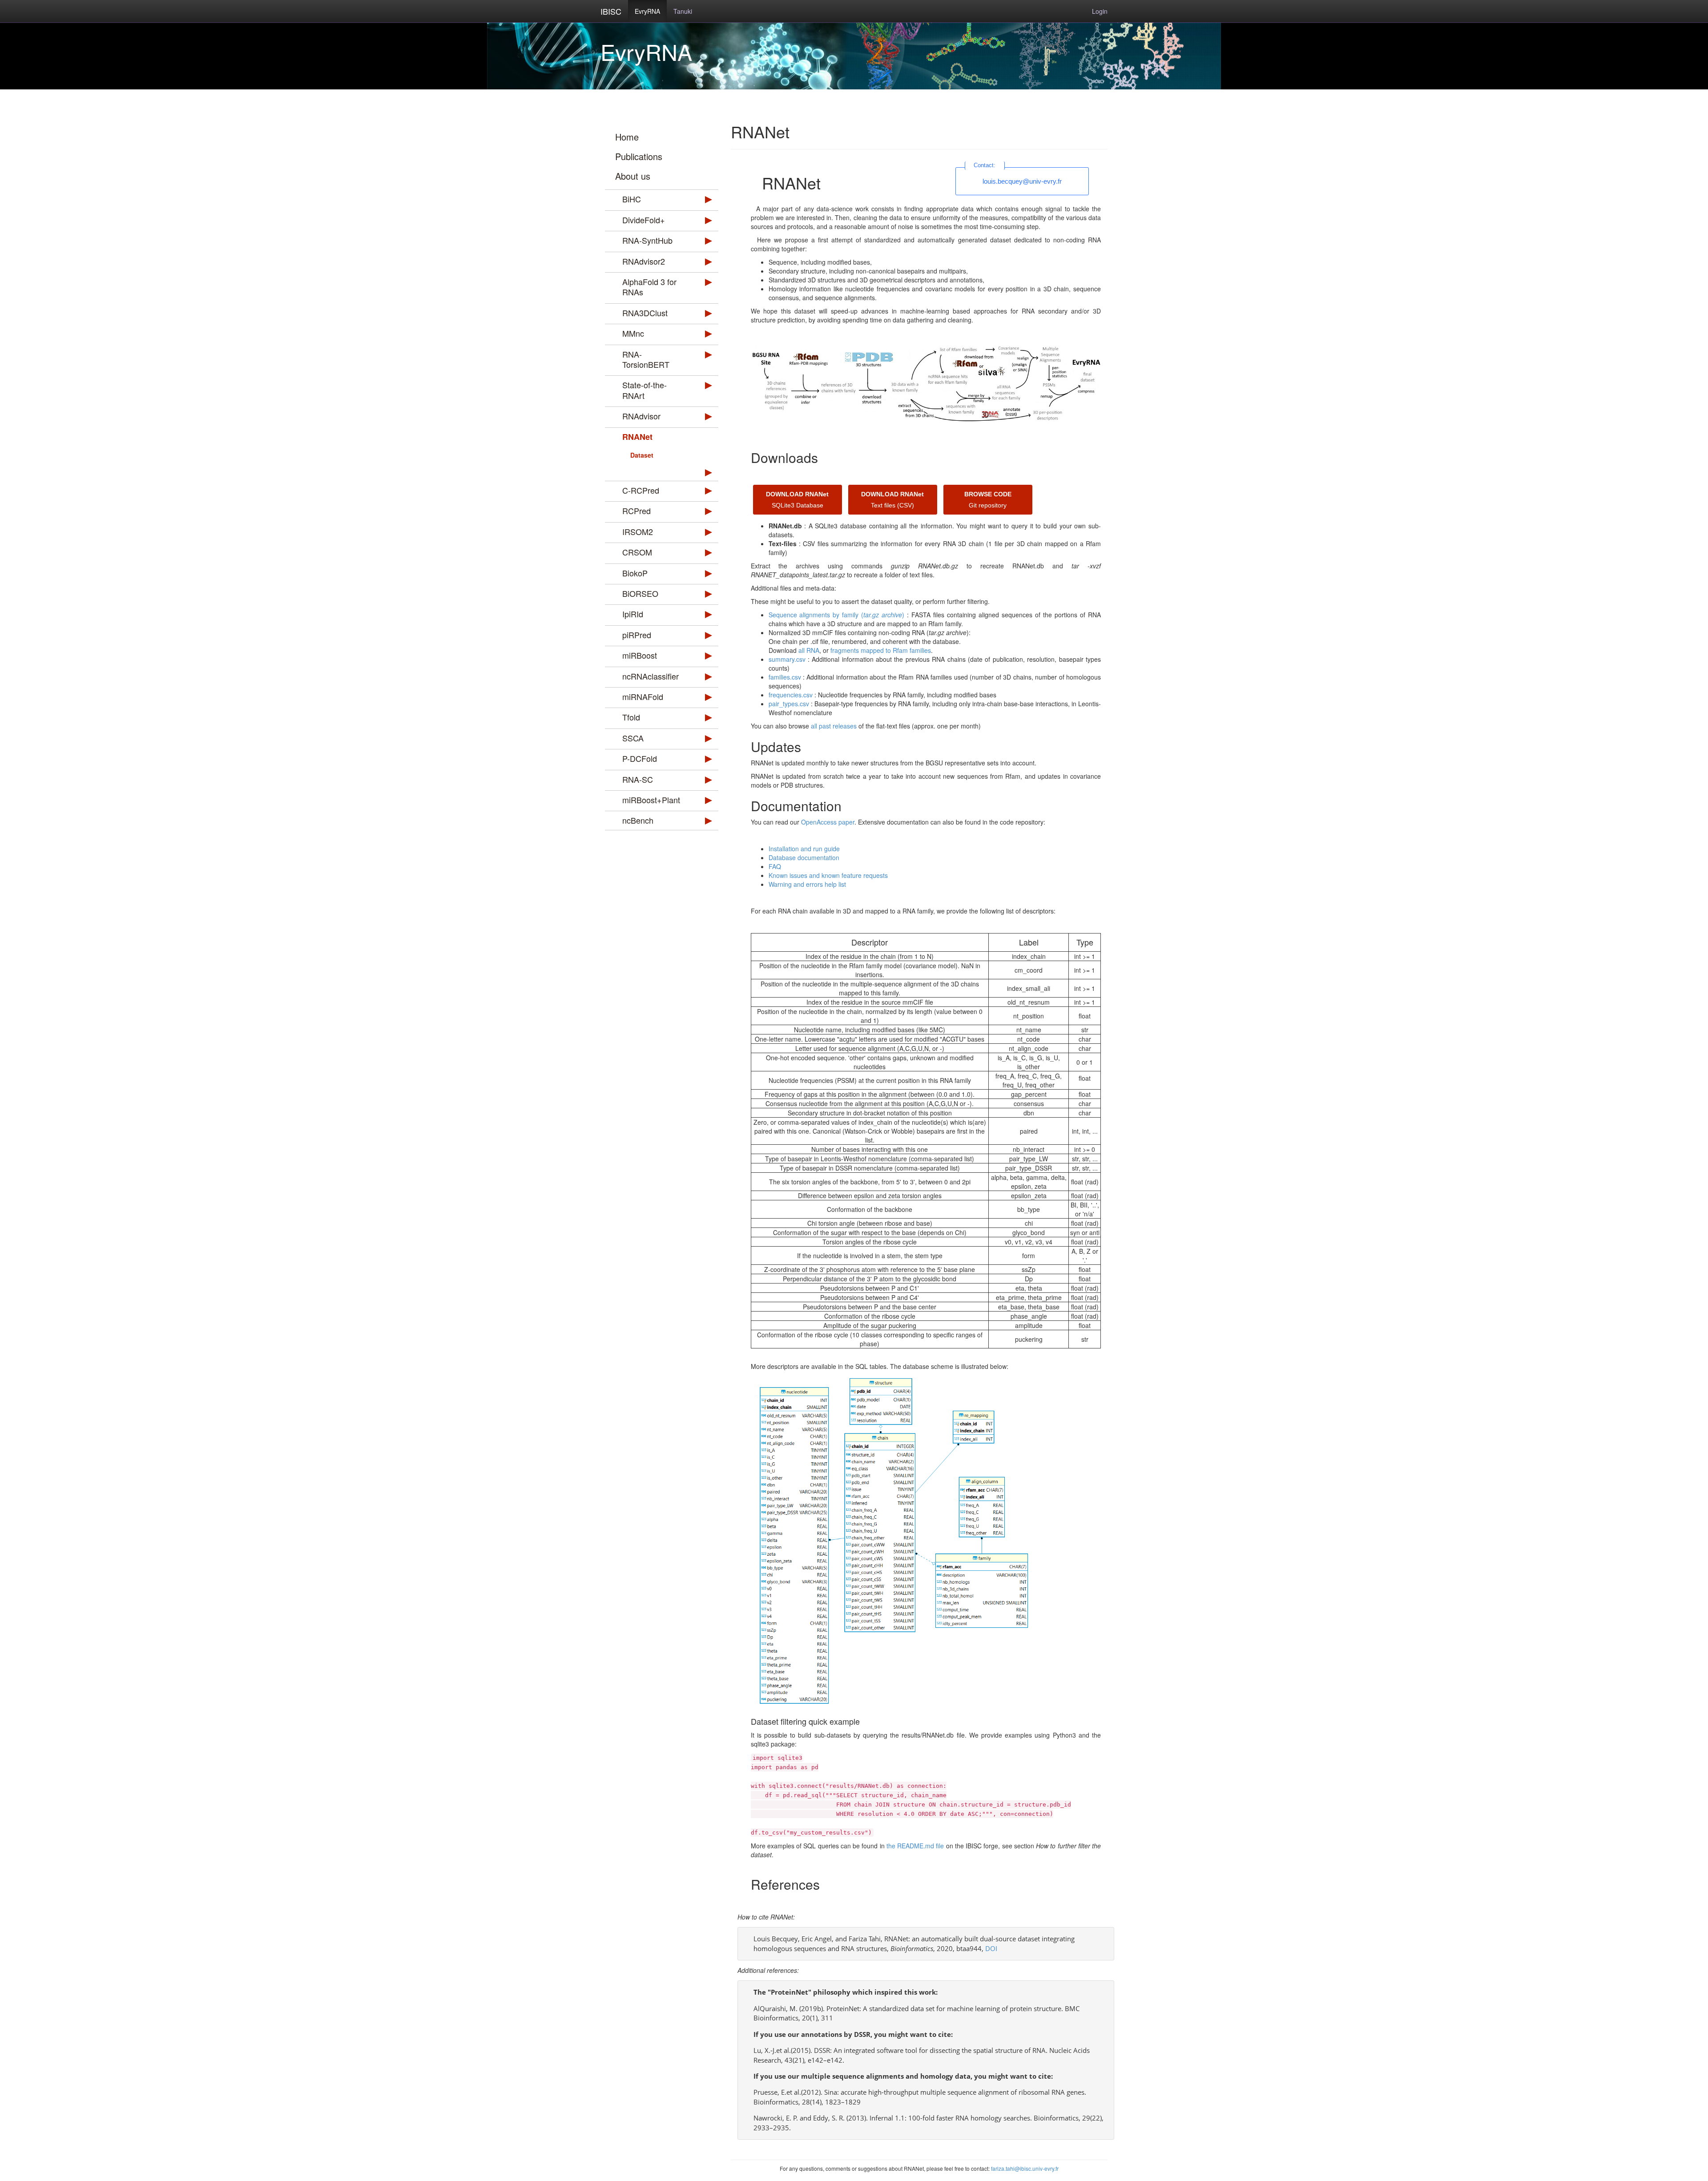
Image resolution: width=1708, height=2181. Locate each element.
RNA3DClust (645, 313)
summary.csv (787, 659)
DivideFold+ (644, 220)
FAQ (775, 866)
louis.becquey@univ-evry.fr (1022, 181)
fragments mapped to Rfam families (881, 650)
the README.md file (915, 1846)
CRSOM (637, 552)
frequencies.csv (791, 695)
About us (633, 176)
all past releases (834, 726)
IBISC (611, 11)
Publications (639, 156)
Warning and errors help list (807, 884)
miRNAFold (643, 696)
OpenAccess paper (828, 822)
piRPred (637, 635)
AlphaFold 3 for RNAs (649, 287)
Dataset (642, 455)
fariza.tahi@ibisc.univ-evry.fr (1025, 2168)
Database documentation (804, 857)
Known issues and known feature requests (828, 875)
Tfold (631, 717)
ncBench (638, 820)
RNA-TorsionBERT (646, 359)
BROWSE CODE (988, 494)
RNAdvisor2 (644, 261)
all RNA (809, 650)
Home (627, 137)
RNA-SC (638, 779)
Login (1100, 11)
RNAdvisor (641, 416)
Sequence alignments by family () (837, 615)
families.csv (785, 677)
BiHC (632, 199)
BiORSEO (640, 593)
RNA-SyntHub (647, 240)
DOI (991, 1948)
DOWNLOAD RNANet (797, 494)
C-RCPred (641, 490)
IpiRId (633, 614)
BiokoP (635, 573)
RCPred (636, 511)
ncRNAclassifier (651, 676)
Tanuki (683, 11)
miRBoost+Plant (651, 800)
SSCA (633, 738)
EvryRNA (647, 11)
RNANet (637, 437)
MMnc (633, 333)
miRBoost (640, 655)
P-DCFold (640, 758)
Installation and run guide (804, 849)
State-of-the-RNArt (645, 390)
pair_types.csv (789, 704)
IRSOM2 (638, 531)
